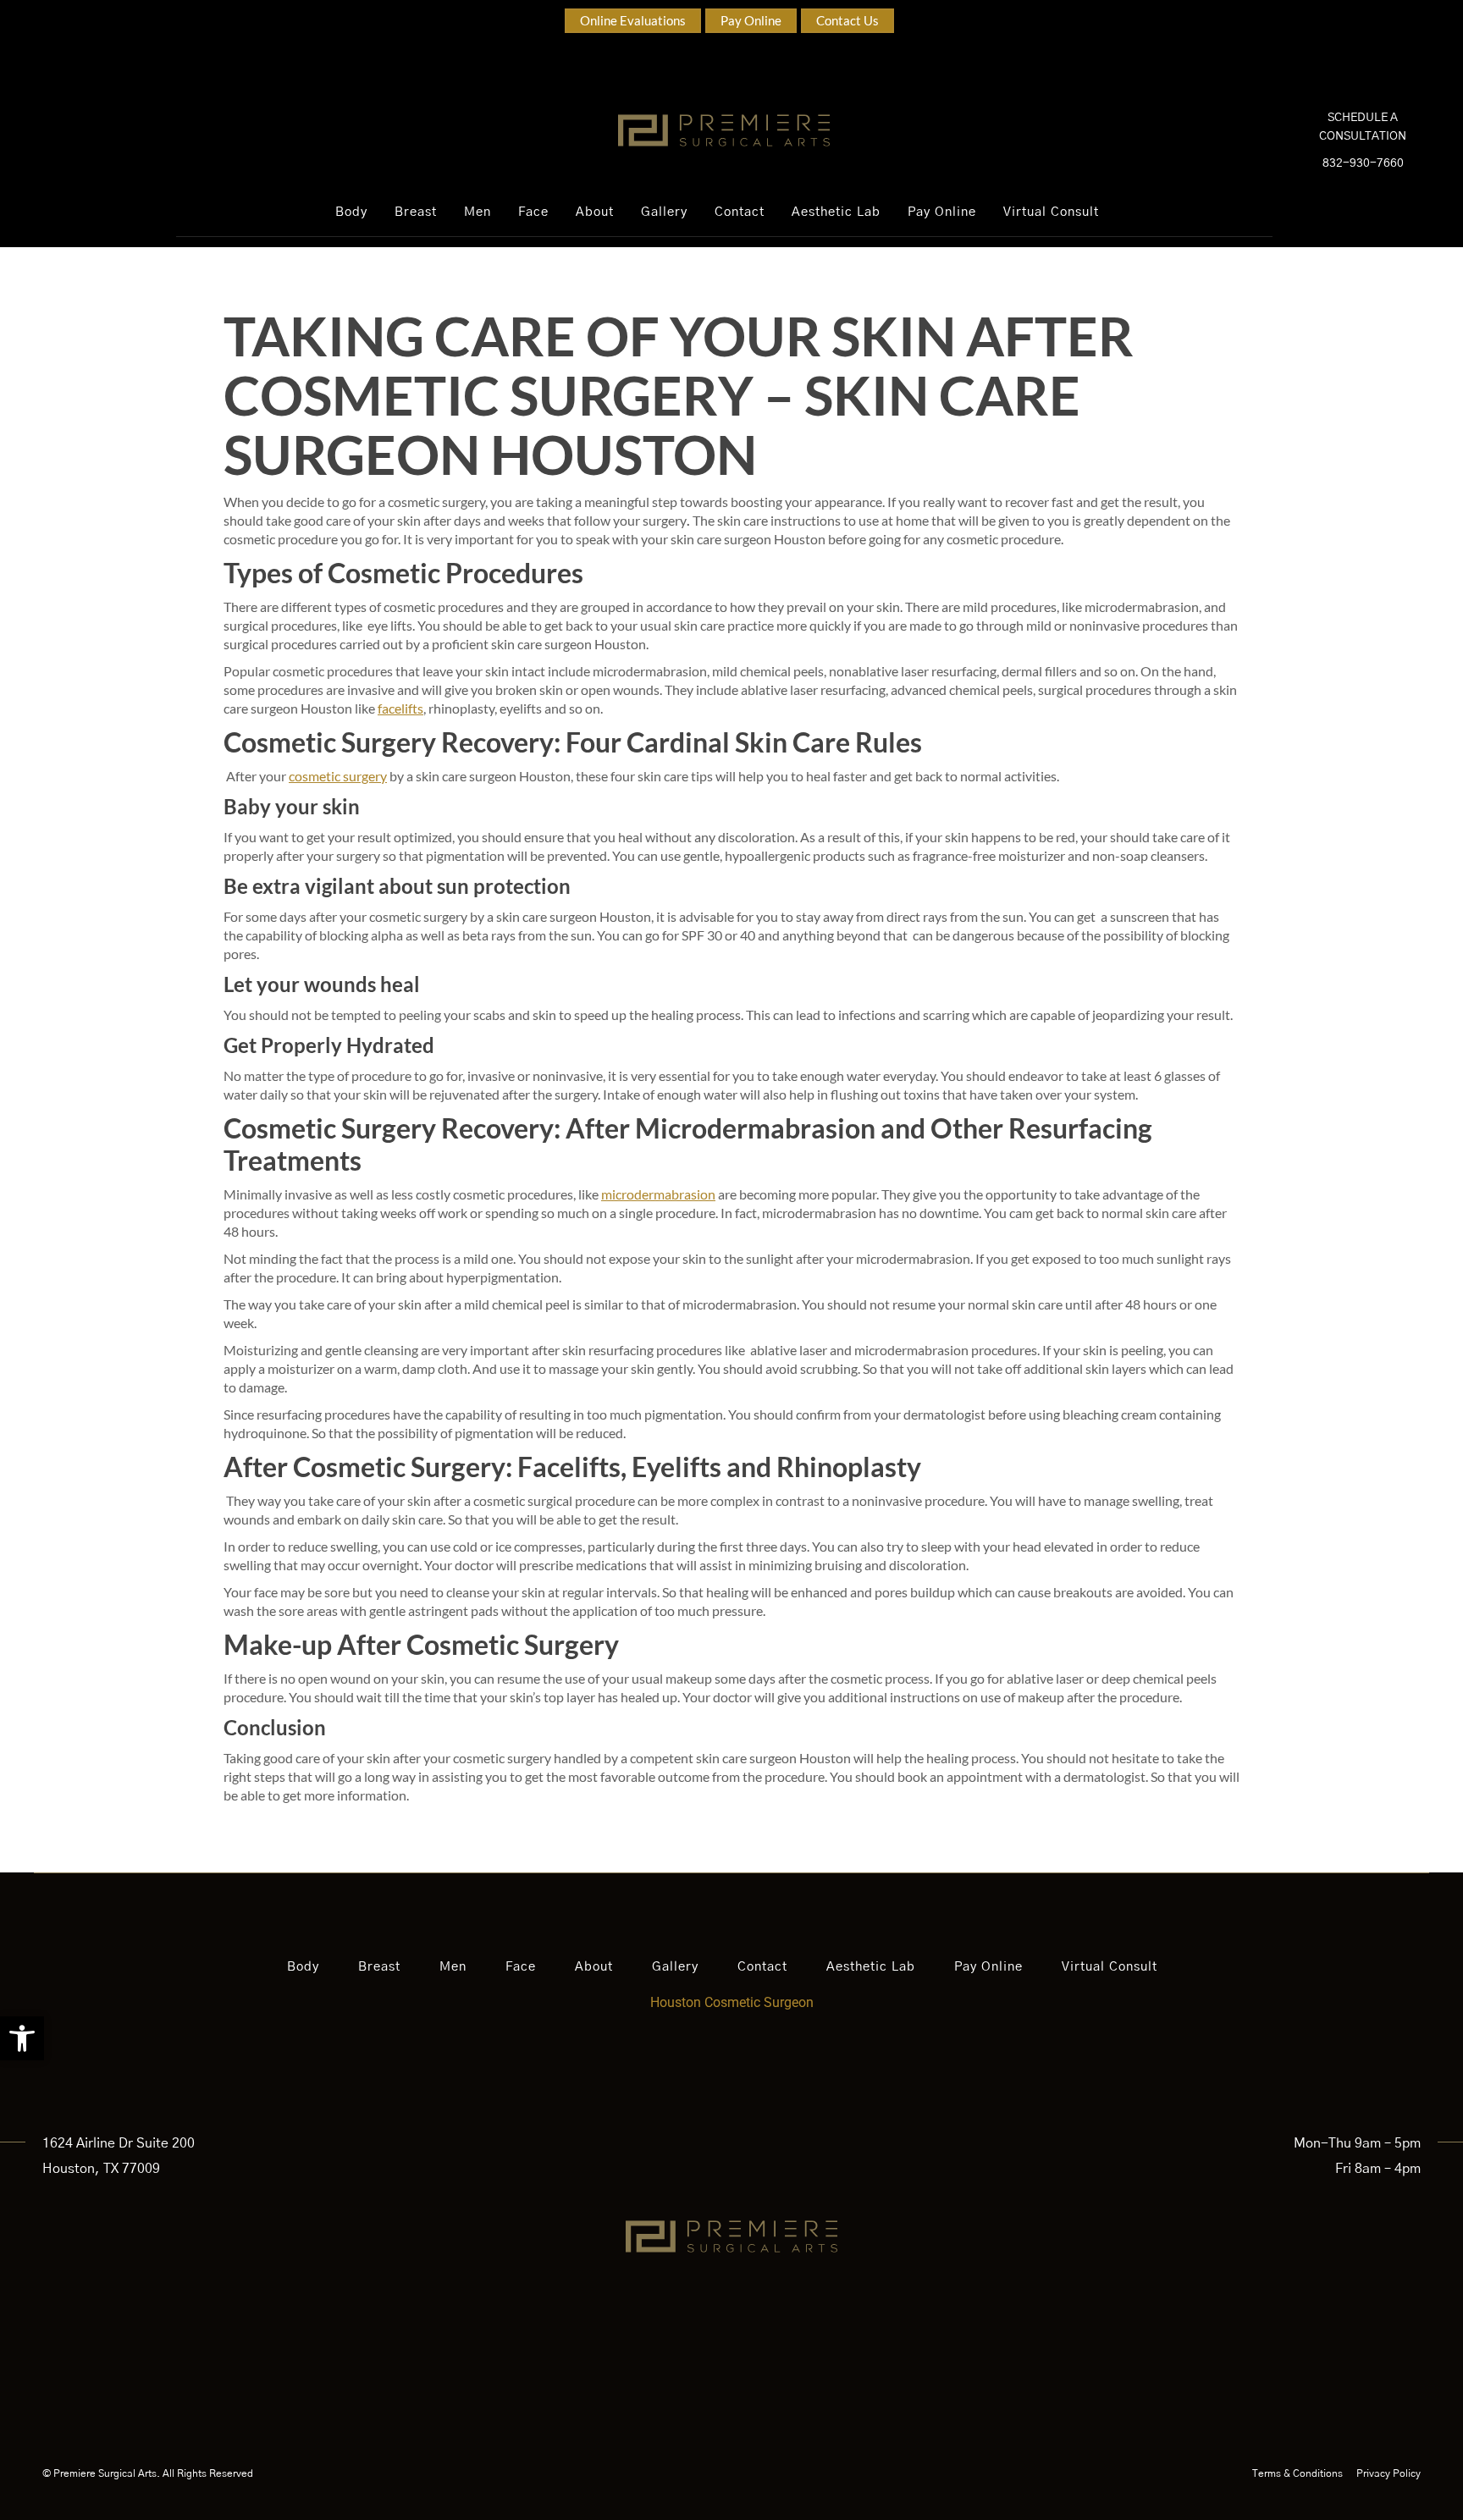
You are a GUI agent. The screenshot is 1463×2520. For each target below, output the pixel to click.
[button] (22, 2038)
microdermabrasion (658, 1194)
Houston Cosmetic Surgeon (732, 2002)
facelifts (400, 708)
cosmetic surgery (338, 776)
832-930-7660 (1363, 163)
